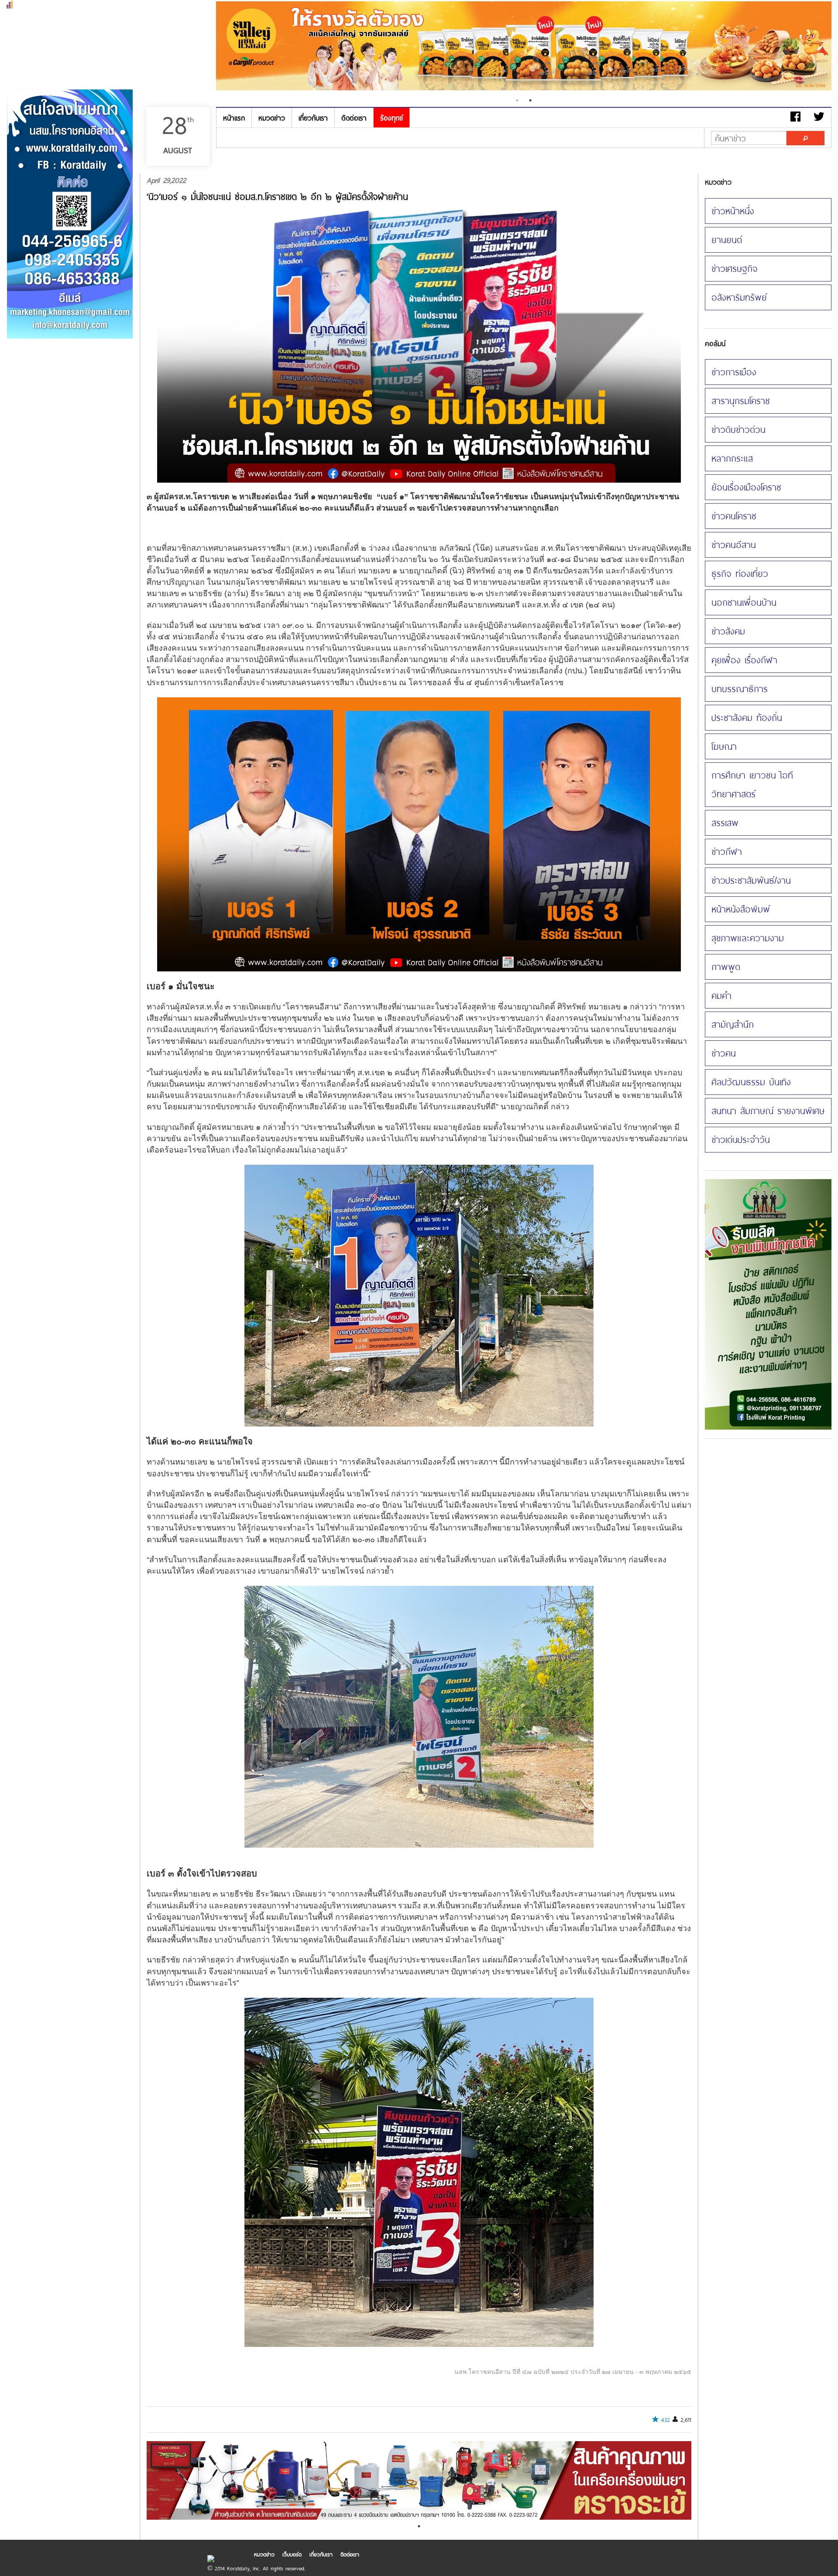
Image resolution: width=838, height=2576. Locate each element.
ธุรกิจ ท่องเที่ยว (740, 573)
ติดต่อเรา (354, 118)
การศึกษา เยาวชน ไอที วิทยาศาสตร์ (752, 784)
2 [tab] (530, 100)
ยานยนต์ (727, 240)
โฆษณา (724, 746)
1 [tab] (517, 100)
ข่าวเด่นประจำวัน (741, 1139)
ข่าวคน (724, 1053)
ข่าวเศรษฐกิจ (735, 268)
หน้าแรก (234, 118)
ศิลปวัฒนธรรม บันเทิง (751, 1082)
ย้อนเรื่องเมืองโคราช (746, 487)
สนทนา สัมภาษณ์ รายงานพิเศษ (768, 1111)
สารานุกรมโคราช (741, 401)
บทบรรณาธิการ (740, 689)
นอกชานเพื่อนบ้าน (744, 602)
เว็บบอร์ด (292, 2554)
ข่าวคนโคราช (734, 516)
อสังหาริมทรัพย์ (739, 297)
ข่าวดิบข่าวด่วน (738, 429)
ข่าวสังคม (728, 631)
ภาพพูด (726, 967)
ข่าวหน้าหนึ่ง (733, 211)
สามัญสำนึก (733, 1024)
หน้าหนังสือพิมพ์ (741, 909)
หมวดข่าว (272, 118)
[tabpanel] (524, 47)
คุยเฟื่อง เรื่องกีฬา (744, 660)
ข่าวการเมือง (734, 372)
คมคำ (721, 995)
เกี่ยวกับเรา (313, 118)
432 (666, 2420)
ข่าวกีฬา (727, 851)
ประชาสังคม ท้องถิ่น (747, 717)
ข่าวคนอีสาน (734, 545)
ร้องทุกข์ (392, 118)
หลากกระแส (732, 458)
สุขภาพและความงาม (748, 938)
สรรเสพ (725, 823)
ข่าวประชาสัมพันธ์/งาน (751, 880)
